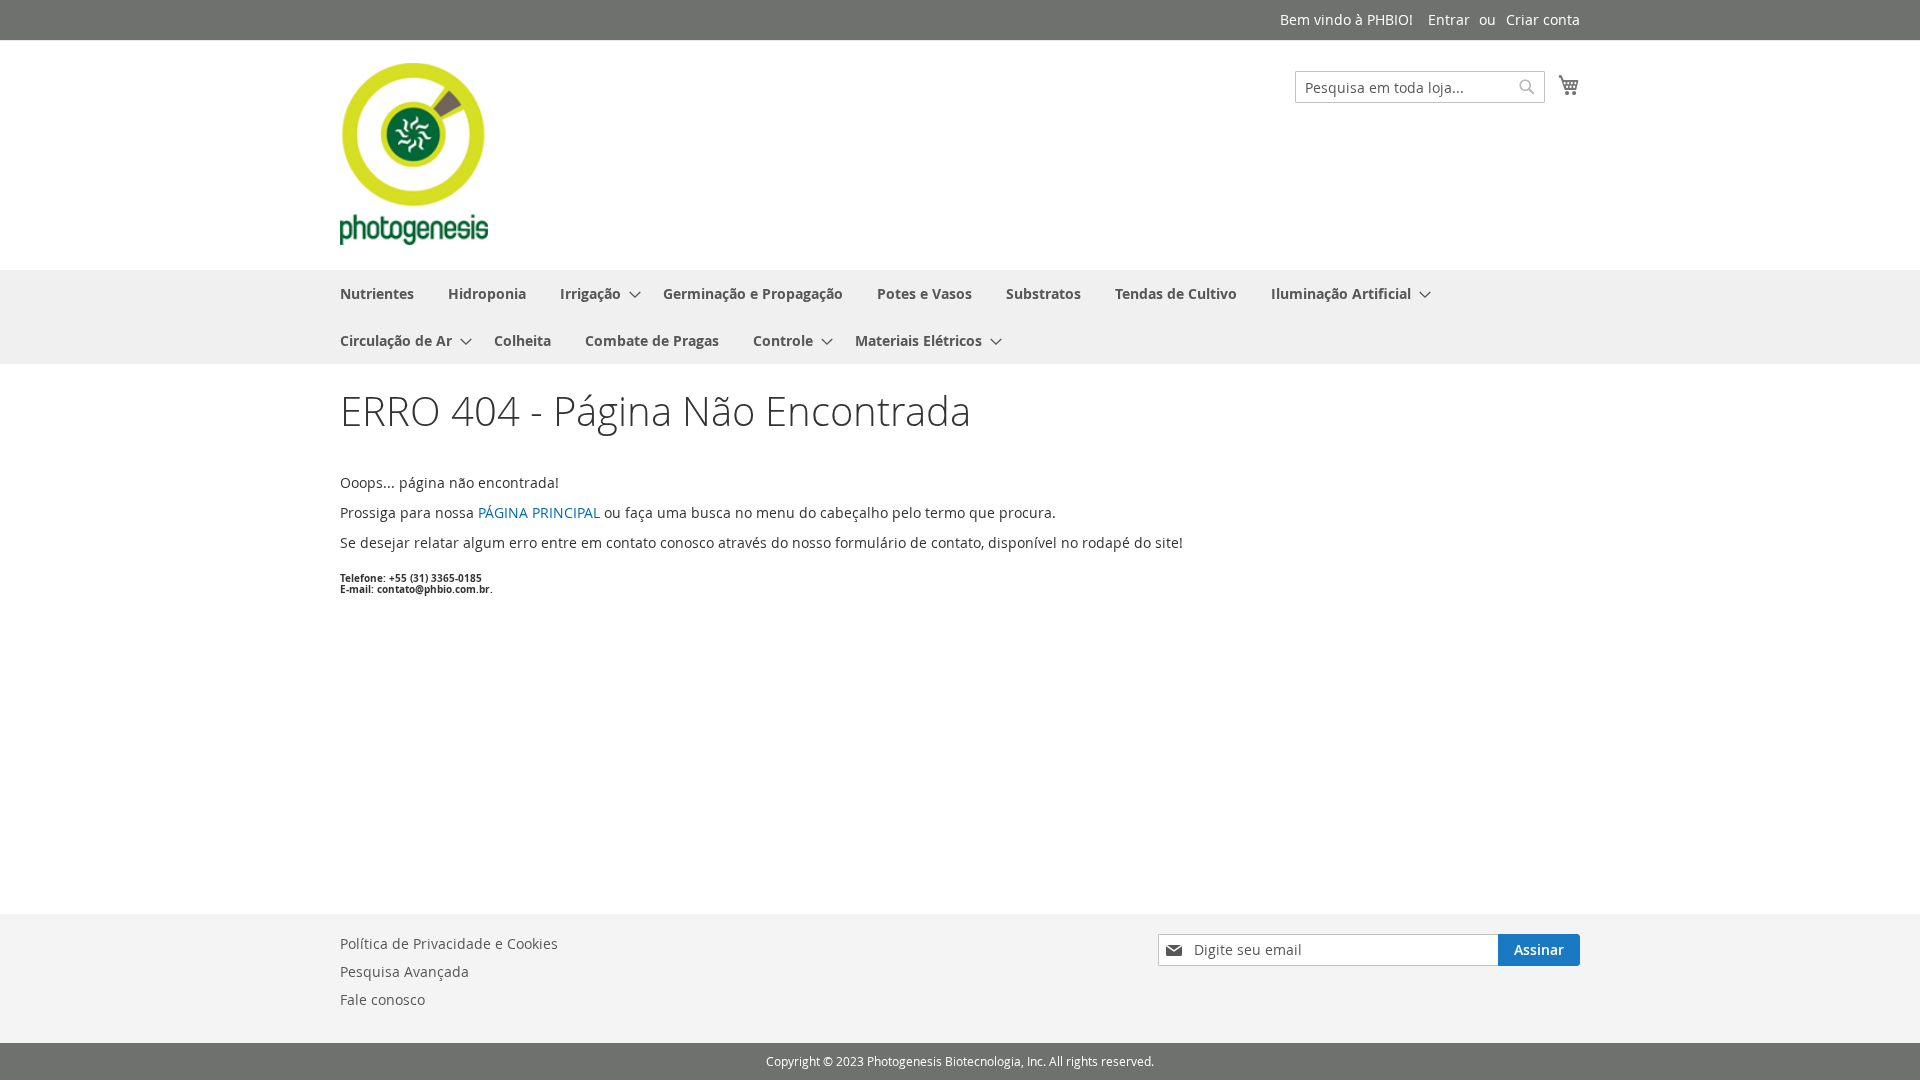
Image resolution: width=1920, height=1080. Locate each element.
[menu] (960, 317)
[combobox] (1420, 87)
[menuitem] (377, 293)
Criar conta (1543, 19)
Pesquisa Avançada (404, 971)
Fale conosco (382, 999)
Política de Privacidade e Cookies (449, 943)
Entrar (1449, 19)
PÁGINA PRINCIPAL (539, 512)
